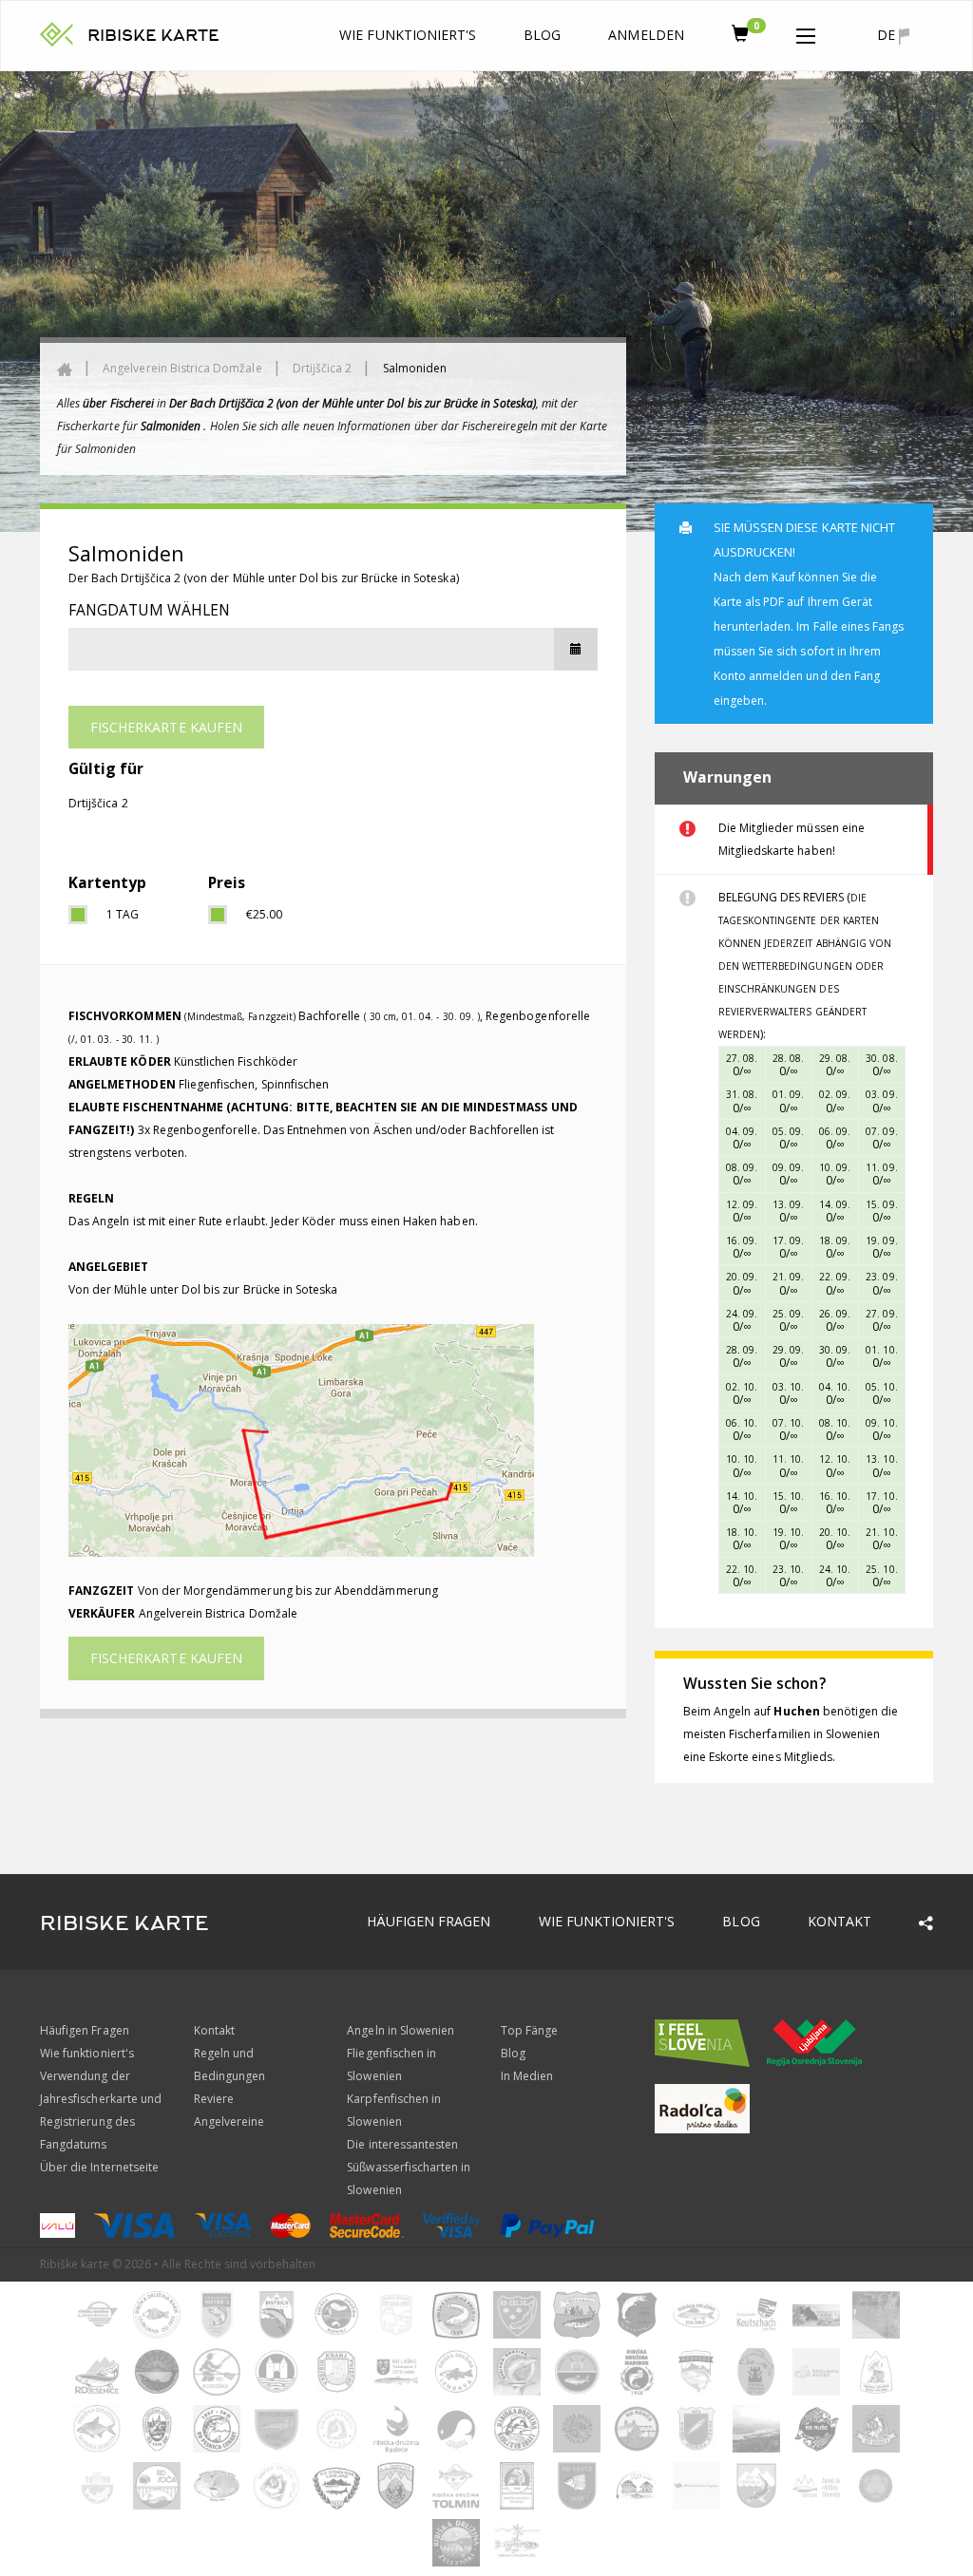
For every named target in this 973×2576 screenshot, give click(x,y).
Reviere (214, 2099)
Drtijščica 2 (323, 368)
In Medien (527, 2076)
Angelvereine (229, 2121)
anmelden (646, 35)
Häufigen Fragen (429, 1921)
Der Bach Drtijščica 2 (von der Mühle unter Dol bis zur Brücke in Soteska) (264, 578)
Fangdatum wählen (149, 610)
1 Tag (123, 914)
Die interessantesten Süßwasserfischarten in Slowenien (409, 2167)
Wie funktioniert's (408, 35)
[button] (806, 32)
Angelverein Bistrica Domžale (182, 368)
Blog (542, 35)
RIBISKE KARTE (153, 36)
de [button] (888, 35)
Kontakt (839, 1921)
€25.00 (264, 914)
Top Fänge (529, 2030)
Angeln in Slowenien (401, 2030)
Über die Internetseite (99, 2167)
